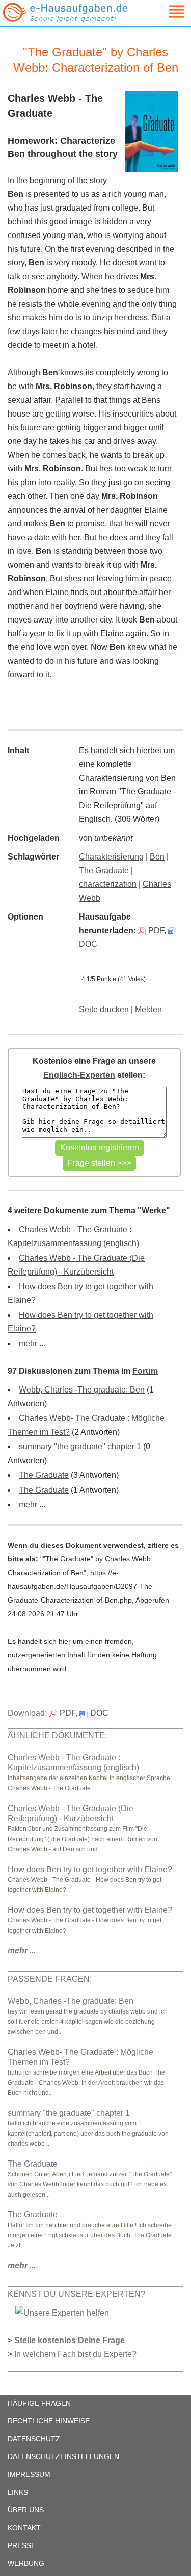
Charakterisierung (111, 857)
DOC (99, 1713)
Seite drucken (104, 1009)
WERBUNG (26, 2563)
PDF (156, 930)
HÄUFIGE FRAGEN (39, 2403)
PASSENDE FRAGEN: (50, 1979)
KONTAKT (24, 2528)
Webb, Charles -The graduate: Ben (82, 1390)
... (22, 1951)
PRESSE (22, 2545)
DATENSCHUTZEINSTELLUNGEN (63, 2456)
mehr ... (32, 1343)
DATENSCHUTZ (34, 2439)
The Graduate (104, 870)
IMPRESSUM (29, 2474)
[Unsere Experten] (62, 2312)
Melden (148, 1009)
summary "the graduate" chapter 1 (80, 1447)
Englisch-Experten (79, 1075)
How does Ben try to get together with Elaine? (90, 1869)
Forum (145, 1371)
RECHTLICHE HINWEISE (49, 2421)
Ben (157, 857)
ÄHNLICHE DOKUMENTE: (57, 1736)
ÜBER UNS (26, 2510)
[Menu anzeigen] (165, 11)
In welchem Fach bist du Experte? (75, 2354)
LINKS (18, 2492)
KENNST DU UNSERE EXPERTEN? (76, 2294)
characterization (108, 884)
